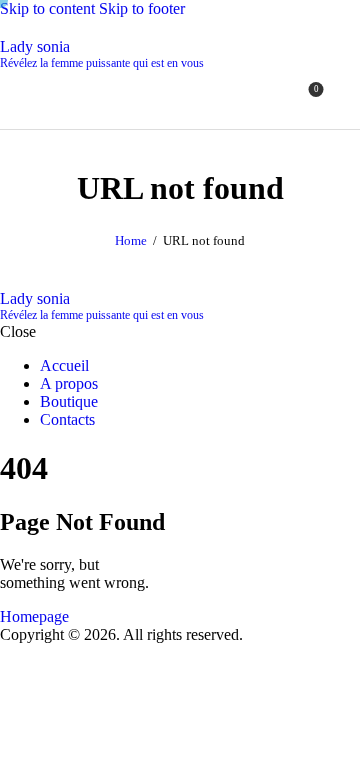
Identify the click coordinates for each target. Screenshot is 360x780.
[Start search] (348, 96)
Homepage (34, 616)
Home (131, 240)
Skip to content (47, 8)
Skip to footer (142, 8)
